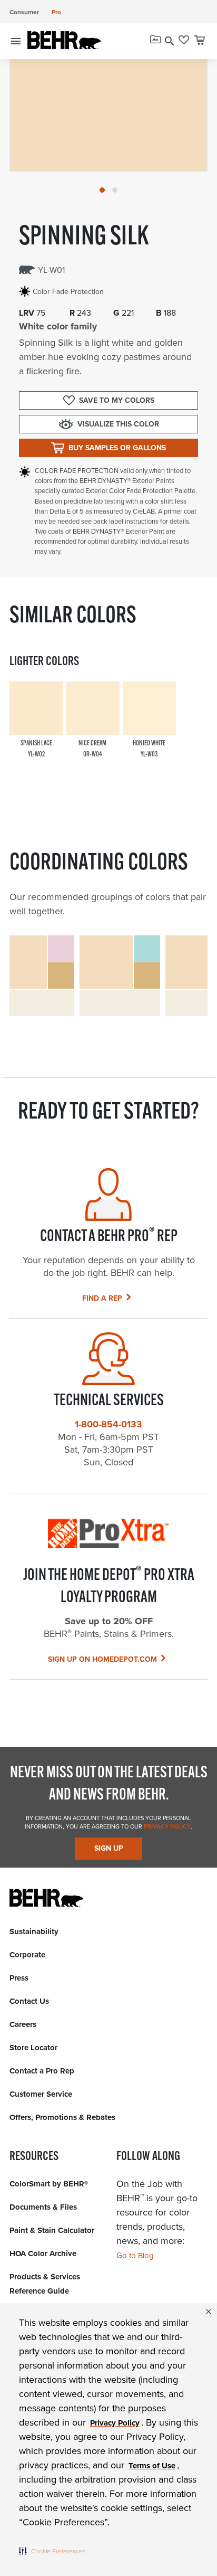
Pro (56, 12)
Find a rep (102, 1298)
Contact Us (29, 2001)
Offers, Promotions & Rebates (62, 2117)
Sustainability (34, 1931)
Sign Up (109, 1848)
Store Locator (33, 2048)
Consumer (24, 12)
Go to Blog (135, 2256)
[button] (52, 2551)
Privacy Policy (166, 1826)
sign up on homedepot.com (102, 1659)
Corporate (27, 1955)
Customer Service (41, 2094)
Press (19, 1978)
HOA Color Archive (43, 2253)
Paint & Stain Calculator (52, 2230)
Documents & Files (43, 2207)
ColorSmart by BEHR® (49, 2184)
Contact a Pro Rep (42, 2071)
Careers (23, 2024)
